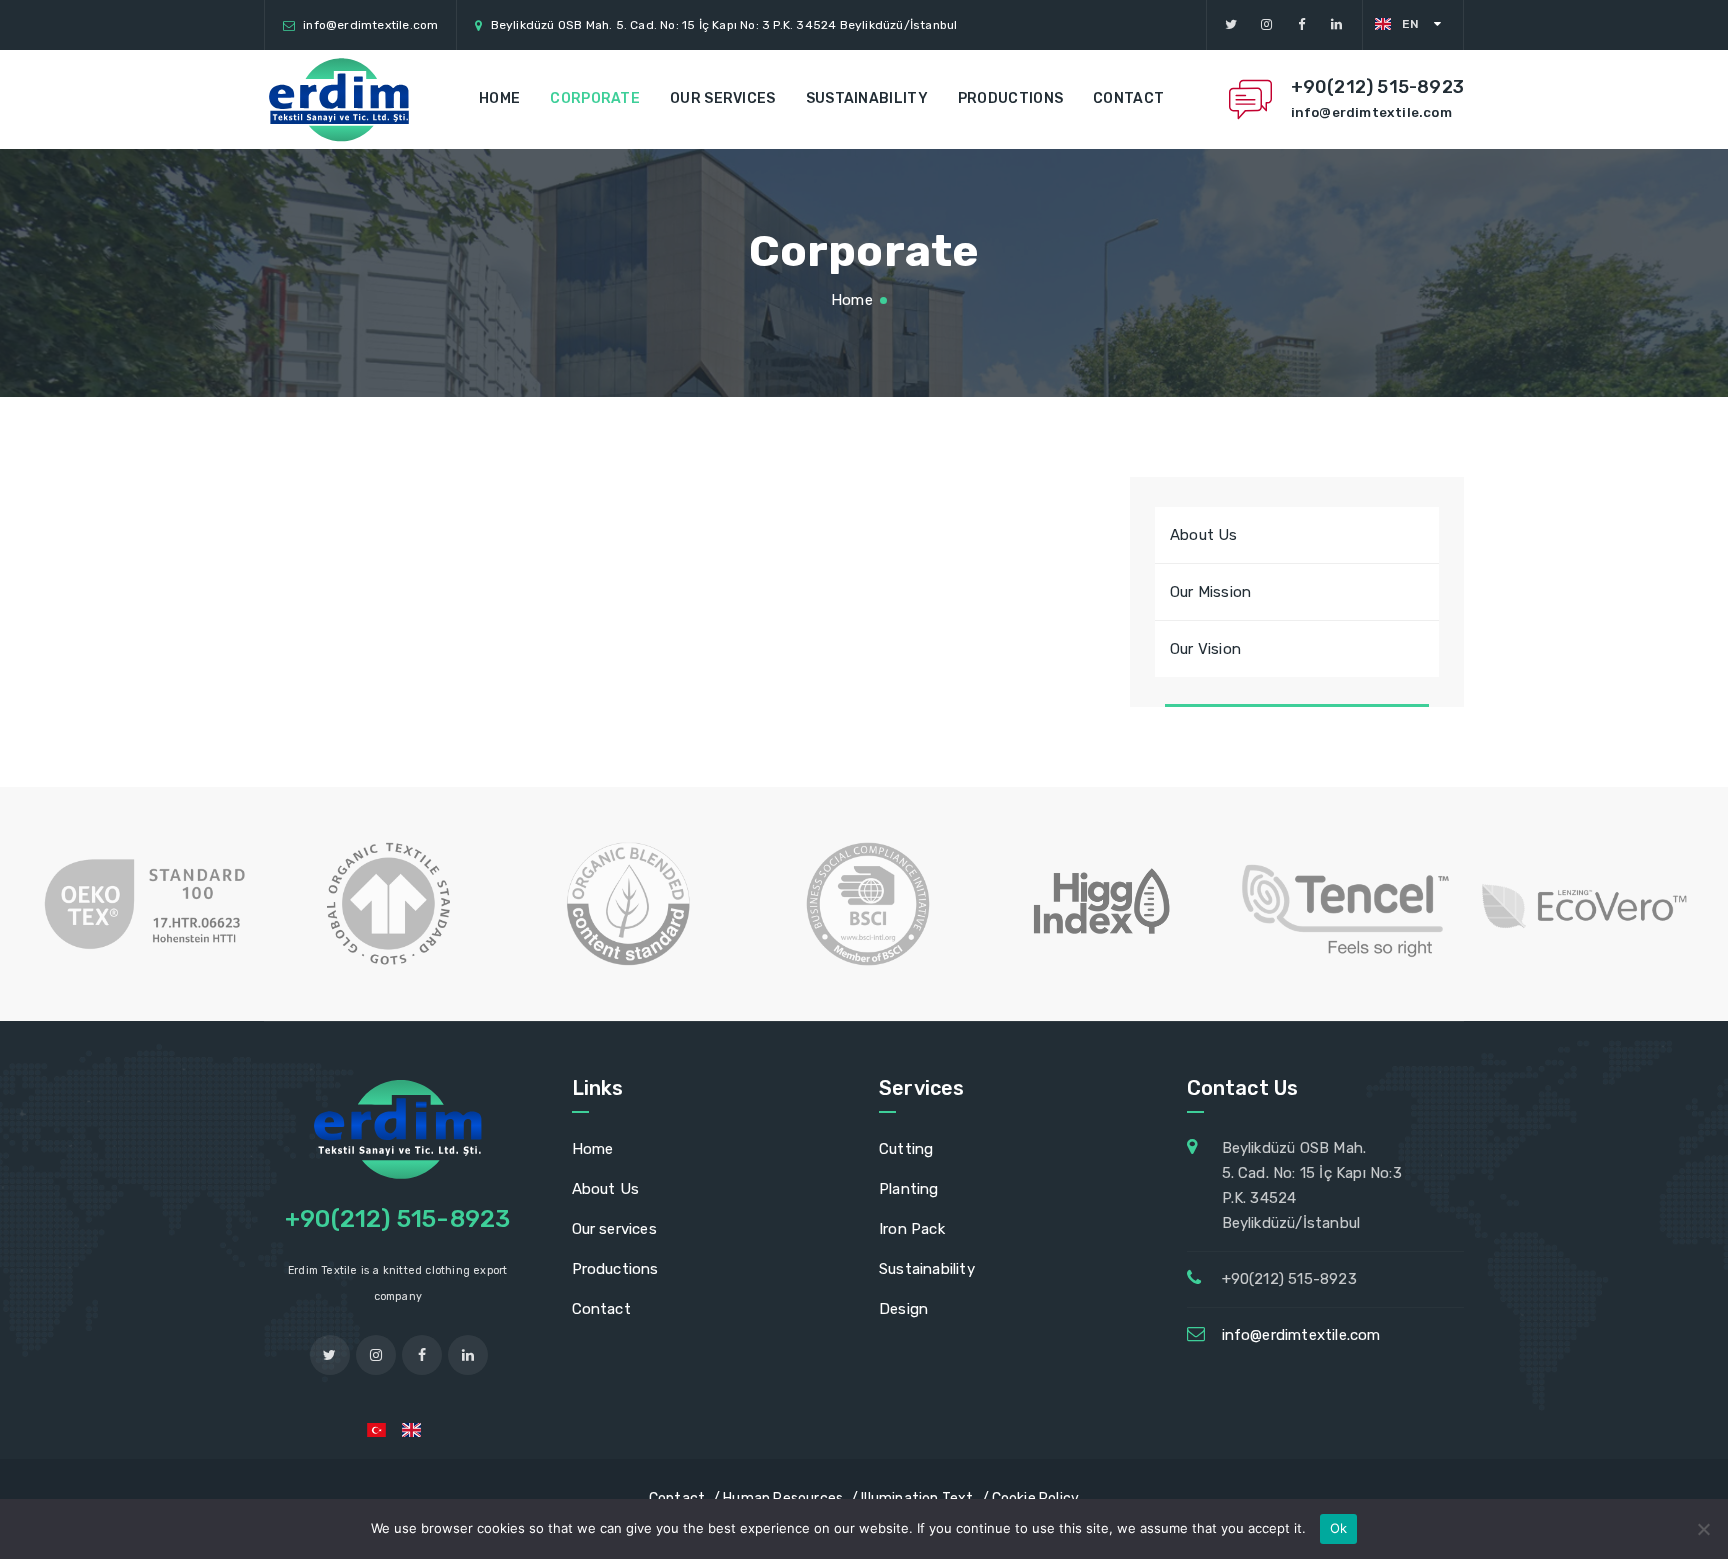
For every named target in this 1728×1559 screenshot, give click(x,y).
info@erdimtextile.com (370, 25)
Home (499, 98)
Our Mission (1210, 592)
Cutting (906, 1149)
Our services (723, 98)
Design (903, 1309)
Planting (909, 1189)
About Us (1204, 535)
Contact (1128, 98)
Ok (1339, 1528)
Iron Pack (912, 1229)
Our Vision (1205, 649)
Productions (1010, 98)
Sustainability (867, 98)
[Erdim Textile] (339, 99)
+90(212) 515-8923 (1377, 87)
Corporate (595, 98)
